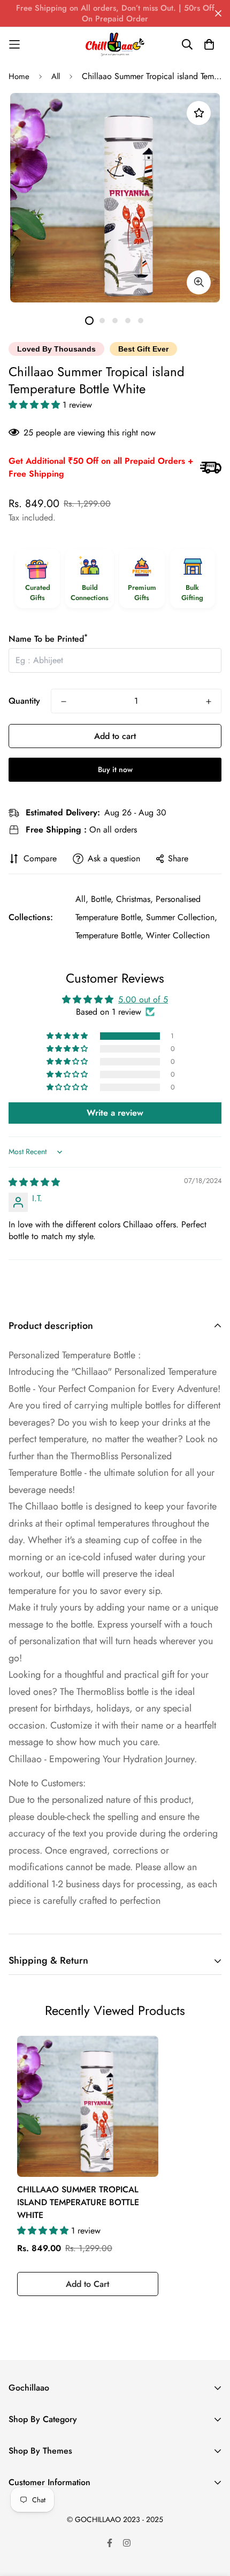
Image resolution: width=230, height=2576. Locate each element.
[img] (34, 1182)
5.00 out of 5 (143, 999)
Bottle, (102, 899)
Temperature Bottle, (109, 935)
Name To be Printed (48, 639)
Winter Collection (178, 935)
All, (82, 899)
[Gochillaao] (115, 44)
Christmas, (135, 899)
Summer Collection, (182, 917)
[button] (36, 405)
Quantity (24, 701)
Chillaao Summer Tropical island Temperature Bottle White (78, 2202)
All (56, 76)
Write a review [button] (115, 1113)
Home (19, 76)
